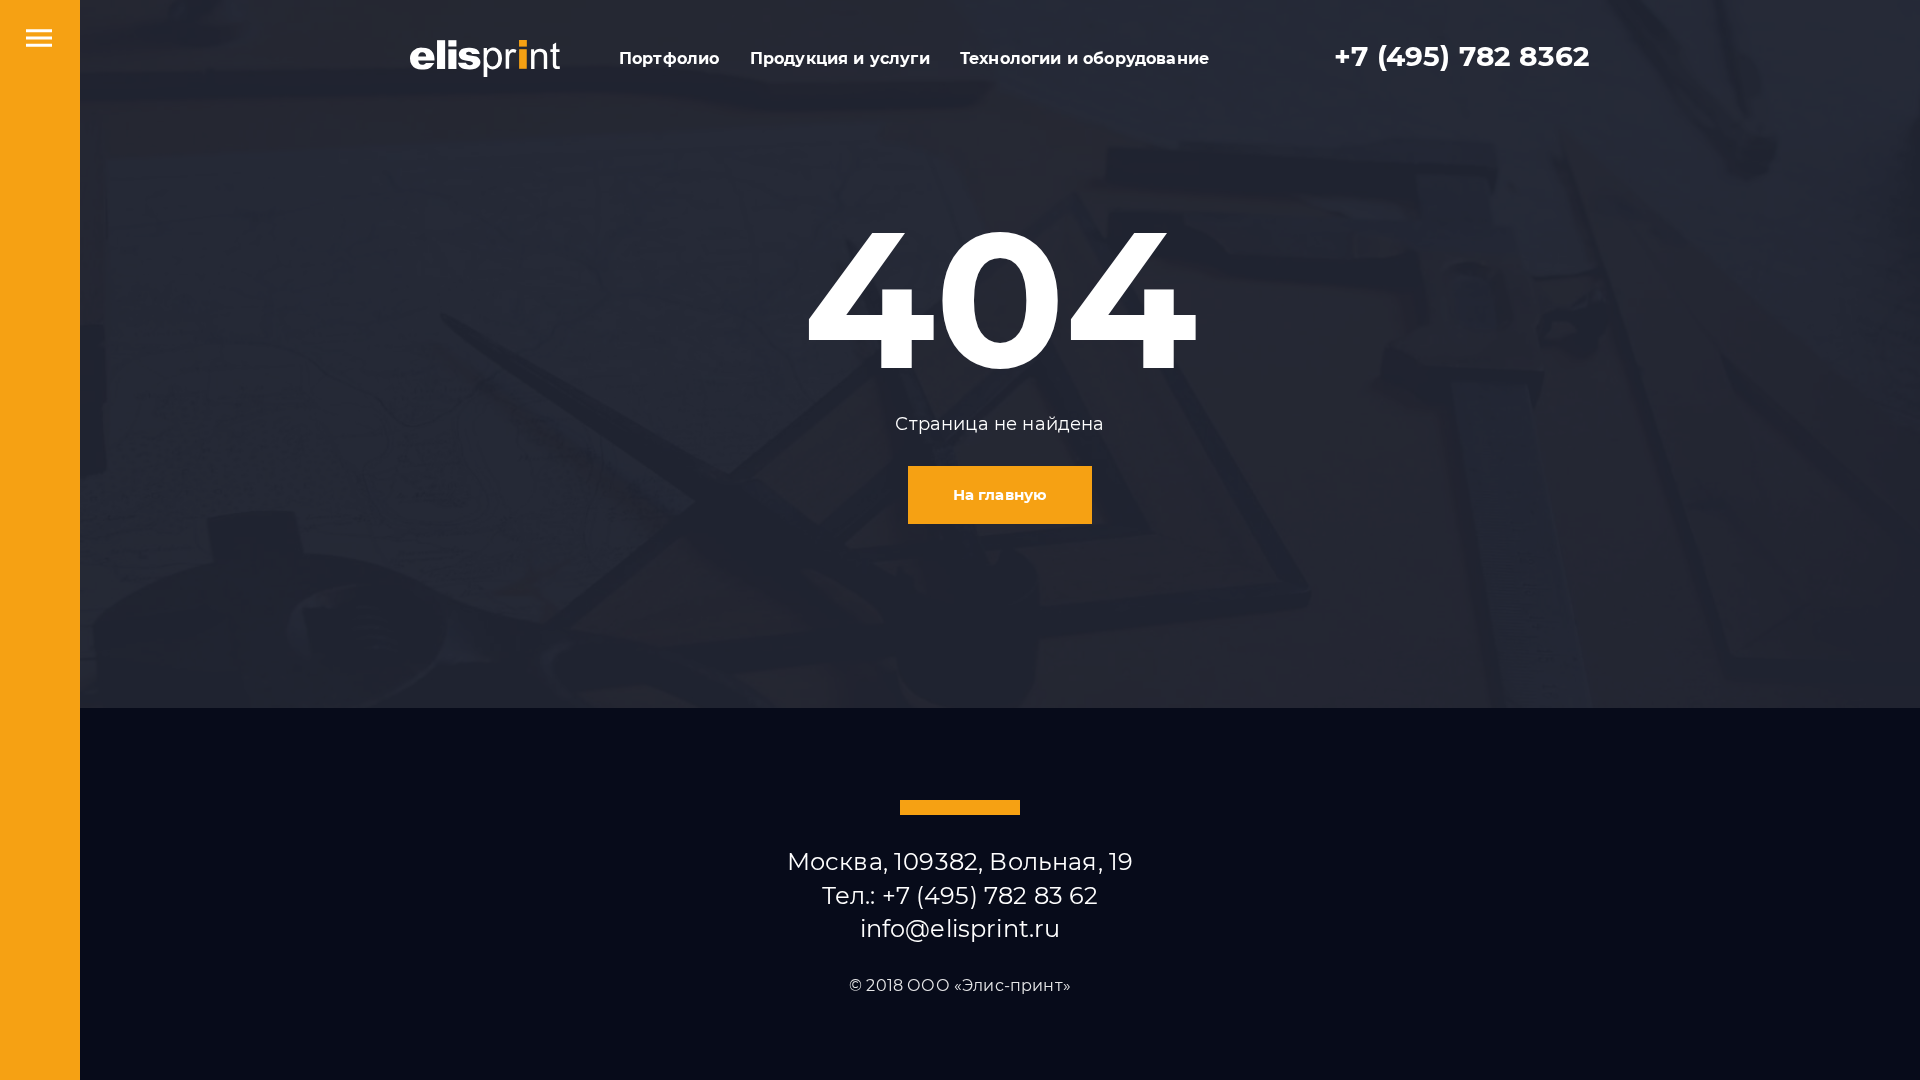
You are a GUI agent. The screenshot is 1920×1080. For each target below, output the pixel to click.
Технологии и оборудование (1084, 58)
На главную (1000, 494)
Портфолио (669, 58)
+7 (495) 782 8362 (1462, 56)
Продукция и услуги (840, 58)
